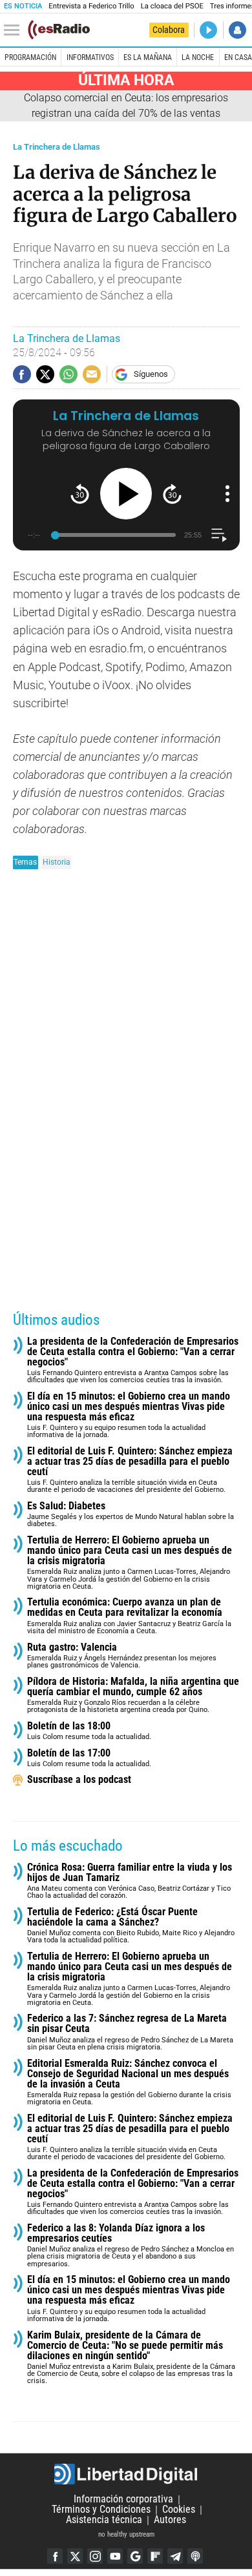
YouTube (115, 2556)
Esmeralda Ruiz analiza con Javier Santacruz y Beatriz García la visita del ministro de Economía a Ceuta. (129, 1616)
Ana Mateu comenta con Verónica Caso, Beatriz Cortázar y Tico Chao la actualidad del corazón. (130, 1881)
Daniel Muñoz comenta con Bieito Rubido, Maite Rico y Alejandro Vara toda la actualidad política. (131, 1926)
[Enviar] (68, 374)
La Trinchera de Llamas (57, 147)
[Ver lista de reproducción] (219, 535)
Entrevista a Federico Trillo (91, 6)
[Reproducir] (126, 494)
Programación (30, 57)
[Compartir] (22, 374)
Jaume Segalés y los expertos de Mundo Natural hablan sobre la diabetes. (131, 1515)
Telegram (175, 2556)
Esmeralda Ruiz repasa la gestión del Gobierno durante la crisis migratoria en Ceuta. (129, 2083)
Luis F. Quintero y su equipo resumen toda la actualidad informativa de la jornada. (129, 1415)
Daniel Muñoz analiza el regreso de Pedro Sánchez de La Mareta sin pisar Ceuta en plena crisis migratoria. (130, 2032)
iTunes (195, 2556)
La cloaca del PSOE (172, 6)
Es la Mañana (148, 57)
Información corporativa (123, 2500)
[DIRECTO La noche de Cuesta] (208, 30)
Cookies (179, 2510)
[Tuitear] (45, 374)
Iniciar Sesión (237, 30)
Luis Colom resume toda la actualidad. (89, 1731)
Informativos (90, 57)
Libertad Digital (126, 2474)
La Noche (198, 57)
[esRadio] (59, 30)
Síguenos (151, 374)
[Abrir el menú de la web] (15, 30)
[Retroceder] (80, 494)
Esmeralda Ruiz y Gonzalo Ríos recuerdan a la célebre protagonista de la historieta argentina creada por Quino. (133, 1696)
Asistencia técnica (104, 2520)
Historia (57, 862)
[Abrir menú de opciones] (227, 494)
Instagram (95, 2556)
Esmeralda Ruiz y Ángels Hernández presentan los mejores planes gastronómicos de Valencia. (122, 1656)
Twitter (75, 2556)
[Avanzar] (172, 494)
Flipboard (155, 2556)
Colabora (169, 30)
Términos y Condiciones (101, 2510)
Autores (170, 2520)
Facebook (55, 2556)
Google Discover (135, 2556)
